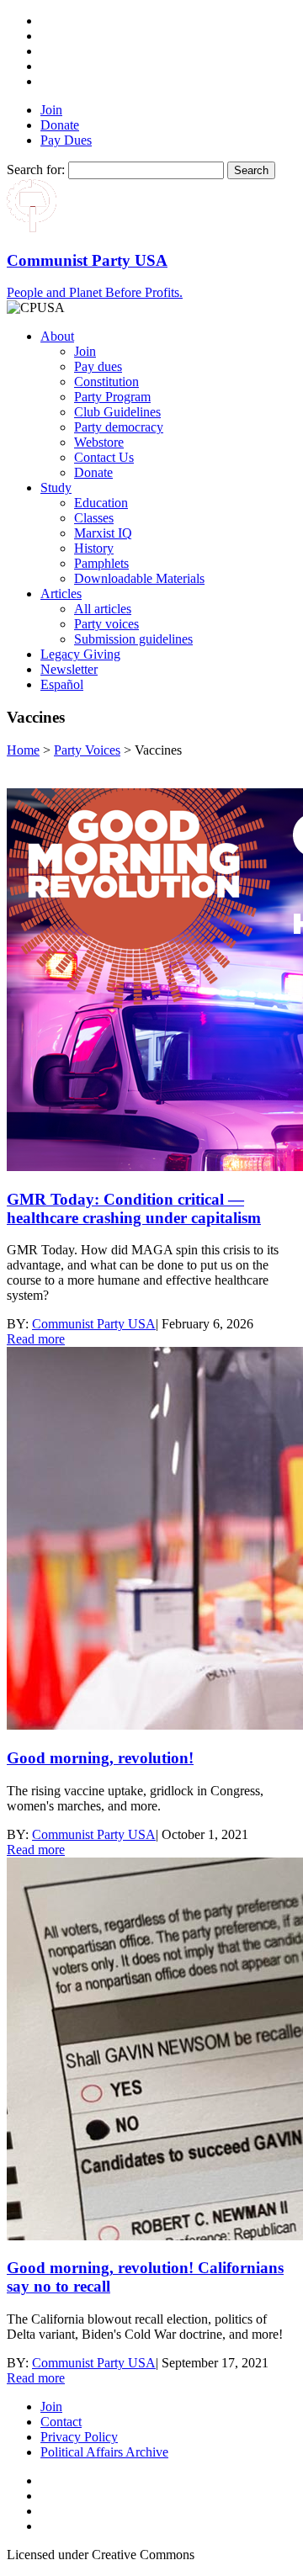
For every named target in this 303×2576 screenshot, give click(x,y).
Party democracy (119, 427)
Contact (61, 2422)
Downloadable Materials (139, 578)
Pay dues (98, 366)
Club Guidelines (117, 412)
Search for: (36, 170)
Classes (94, 518)
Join (51, 110)
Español (62, 684)
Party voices (106, 624)
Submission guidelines (133, 639)
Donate (60, 125)
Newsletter (69, 669)
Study (56, 488)
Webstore (99, 442)
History (94, 548)
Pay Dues (66, 140)
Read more (36, 1339)
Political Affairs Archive (104, 2452)
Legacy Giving (80, 654)
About (57, 336)
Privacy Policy (79, 2437)
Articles (61, 594)
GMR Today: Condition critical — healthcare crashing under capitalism (134, 1208)
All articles (103, 609)
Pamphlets (101, 563)
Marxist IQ (103, 533)
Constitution (106, 382)
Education (101, 503)
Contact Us (104, 457)
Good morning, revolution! (100, 1758)
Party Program (112, 397)
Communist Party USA (94, 1324)
